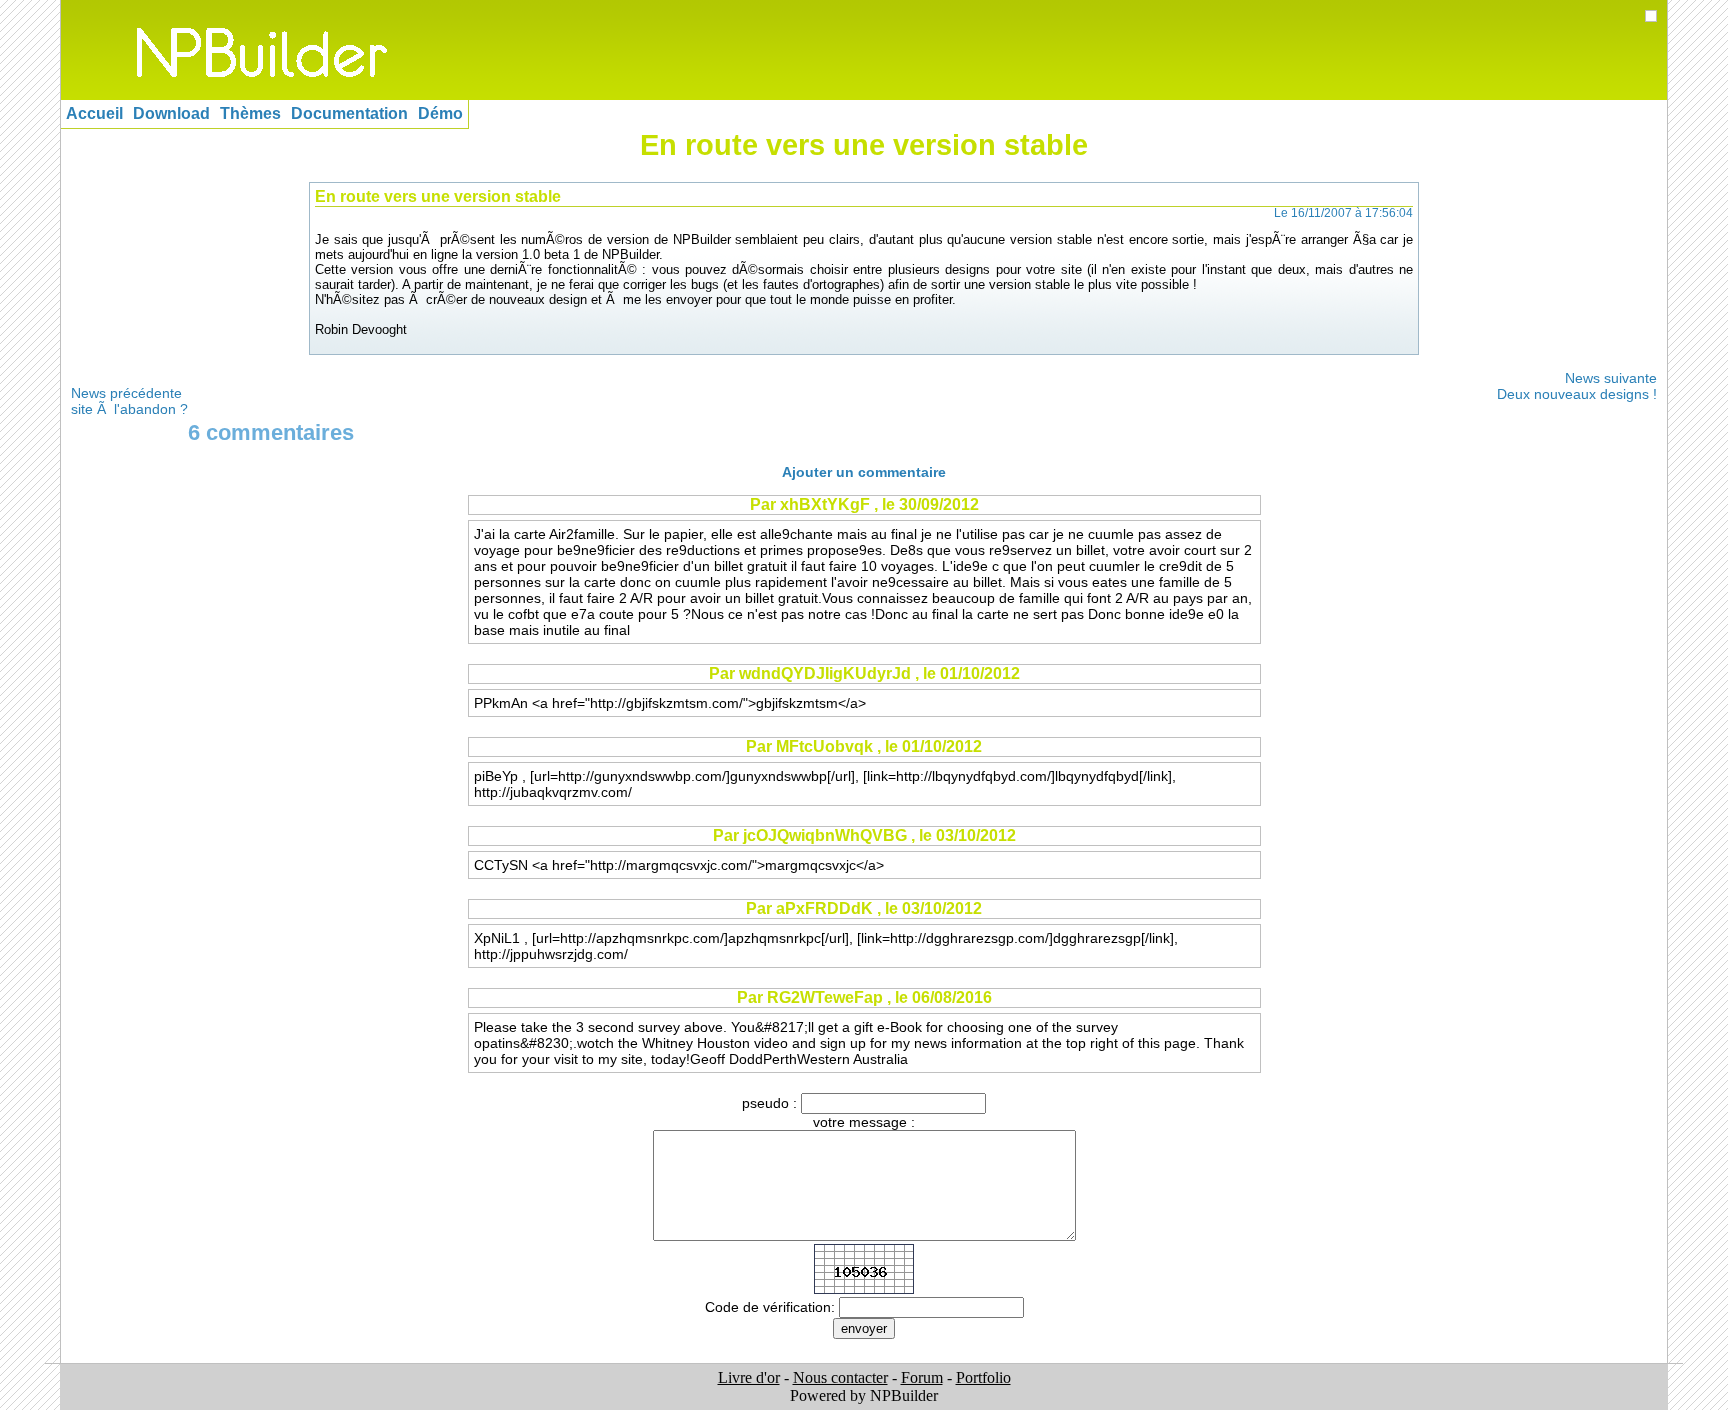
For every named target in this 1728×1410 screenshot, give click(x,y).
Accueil (94, 113)
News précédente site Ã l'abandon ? (129, 401)
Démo (440, 113)
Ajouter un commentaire (864, 472)
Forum (922, 1377)
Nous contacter (840, 1377)
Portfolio (983, 1377)
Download (171, 113)
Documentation (349, 113)
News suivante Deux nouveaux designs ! (1577, 386)
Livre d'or (749, 1377)
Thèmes (250, 113)
